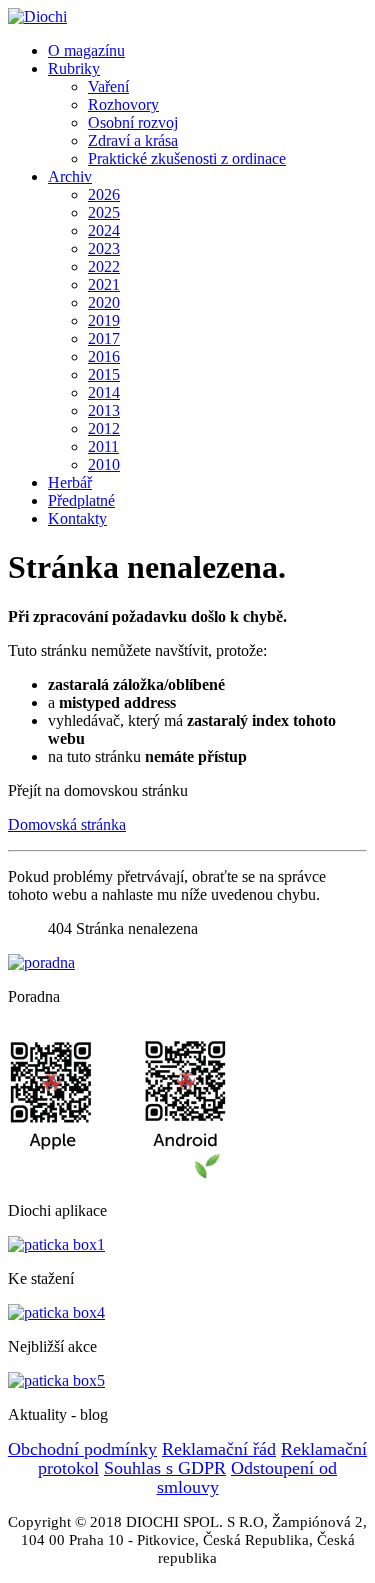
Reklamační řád (219, 1449)
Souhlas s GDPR (165, 1468)
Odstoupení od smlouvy (247, 1477)
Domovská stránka (67, 824)
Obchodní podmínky (82, 1449)
